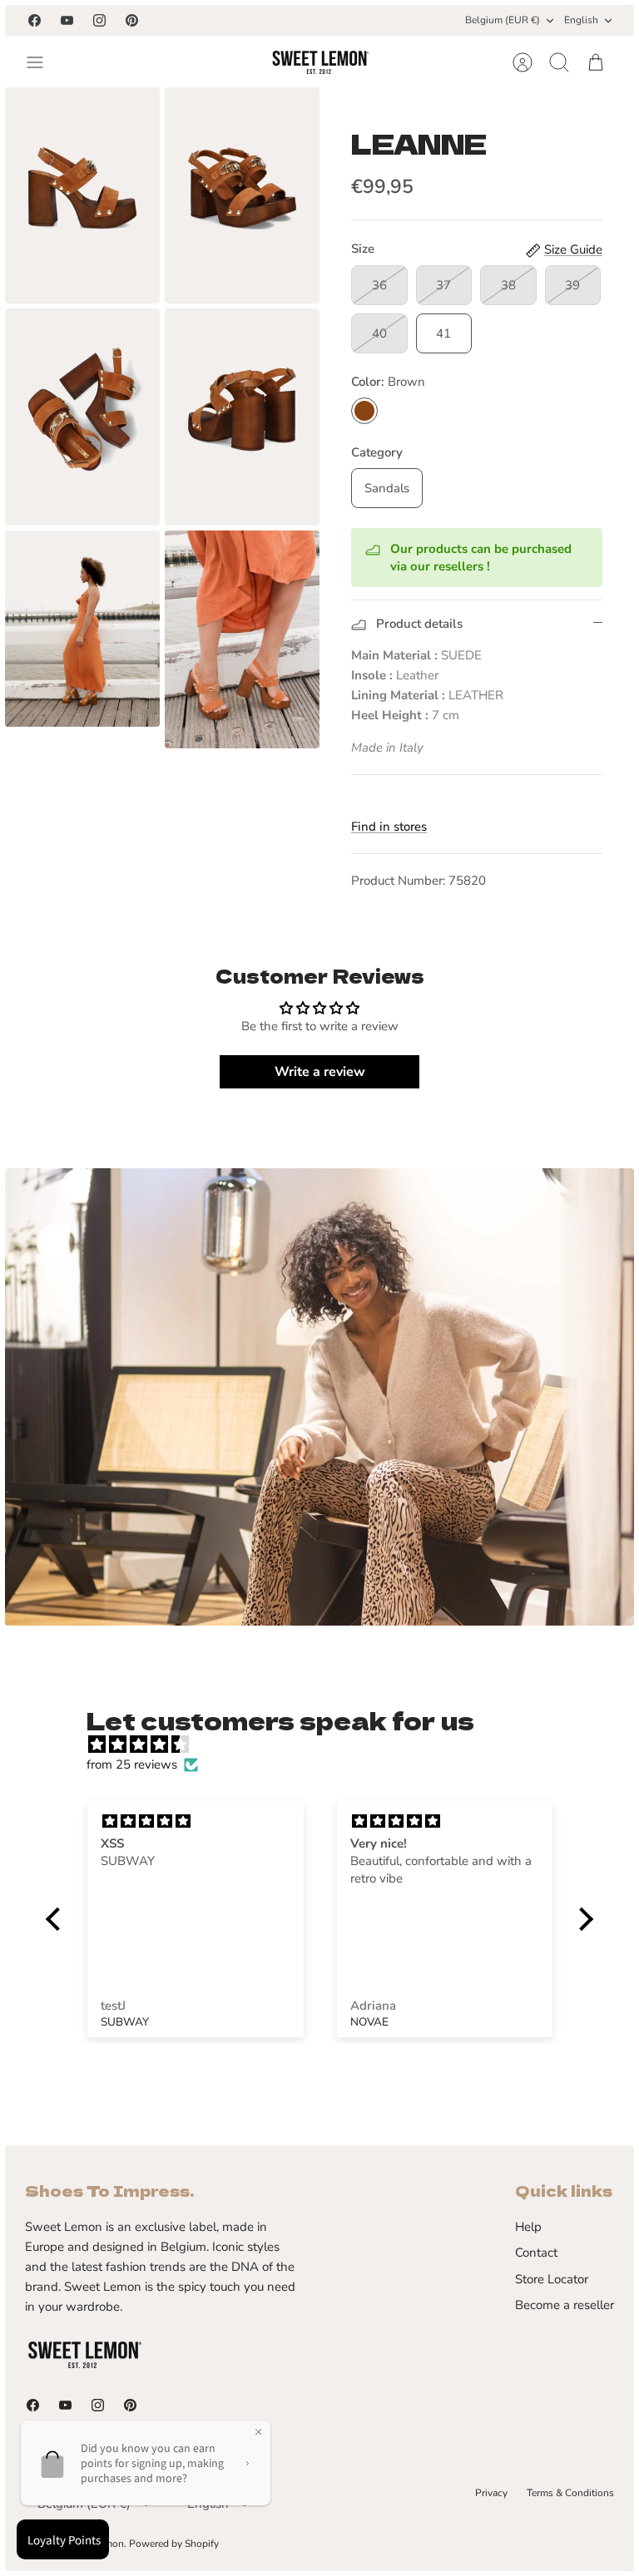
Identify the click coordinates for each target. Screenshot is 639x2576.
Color (388, 382)
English (581, 20)
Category (377, 452)
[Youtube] (67, 20)
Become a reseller (565, 2305)
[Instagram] (99, 20)
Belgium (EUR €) (503, 20)
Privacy (491, 2493)
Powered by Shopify (174, 2544)
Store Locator (552, 2279)
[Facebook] (35, 20)
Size (363, 249)
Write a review (320, 1072)
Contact (536, 2253)
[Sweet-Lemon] (319, 62)
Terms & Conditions (570, 2493)
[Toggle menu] (43, 62)
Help (528, 2227)
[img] (327, 1744)
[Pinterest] (132, 20)
